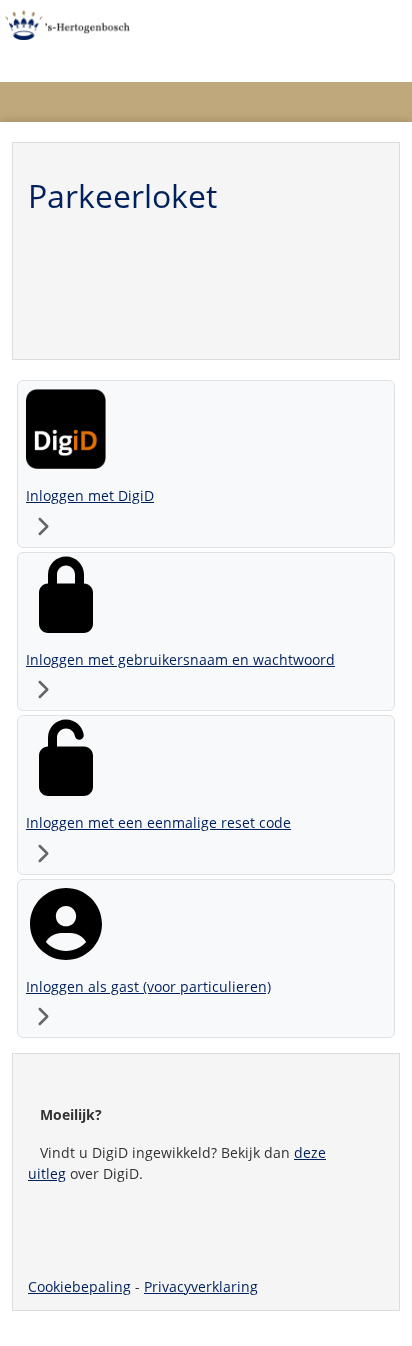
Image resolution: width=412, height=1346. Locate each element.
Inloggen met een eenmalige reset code (158, 822)
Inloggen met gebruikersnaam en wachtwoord (180, 659)
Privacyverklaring (201, 1286)
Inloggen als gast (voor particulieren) (148, 986)
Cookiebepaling (79, 1286)
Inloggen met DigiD (90, 495)
